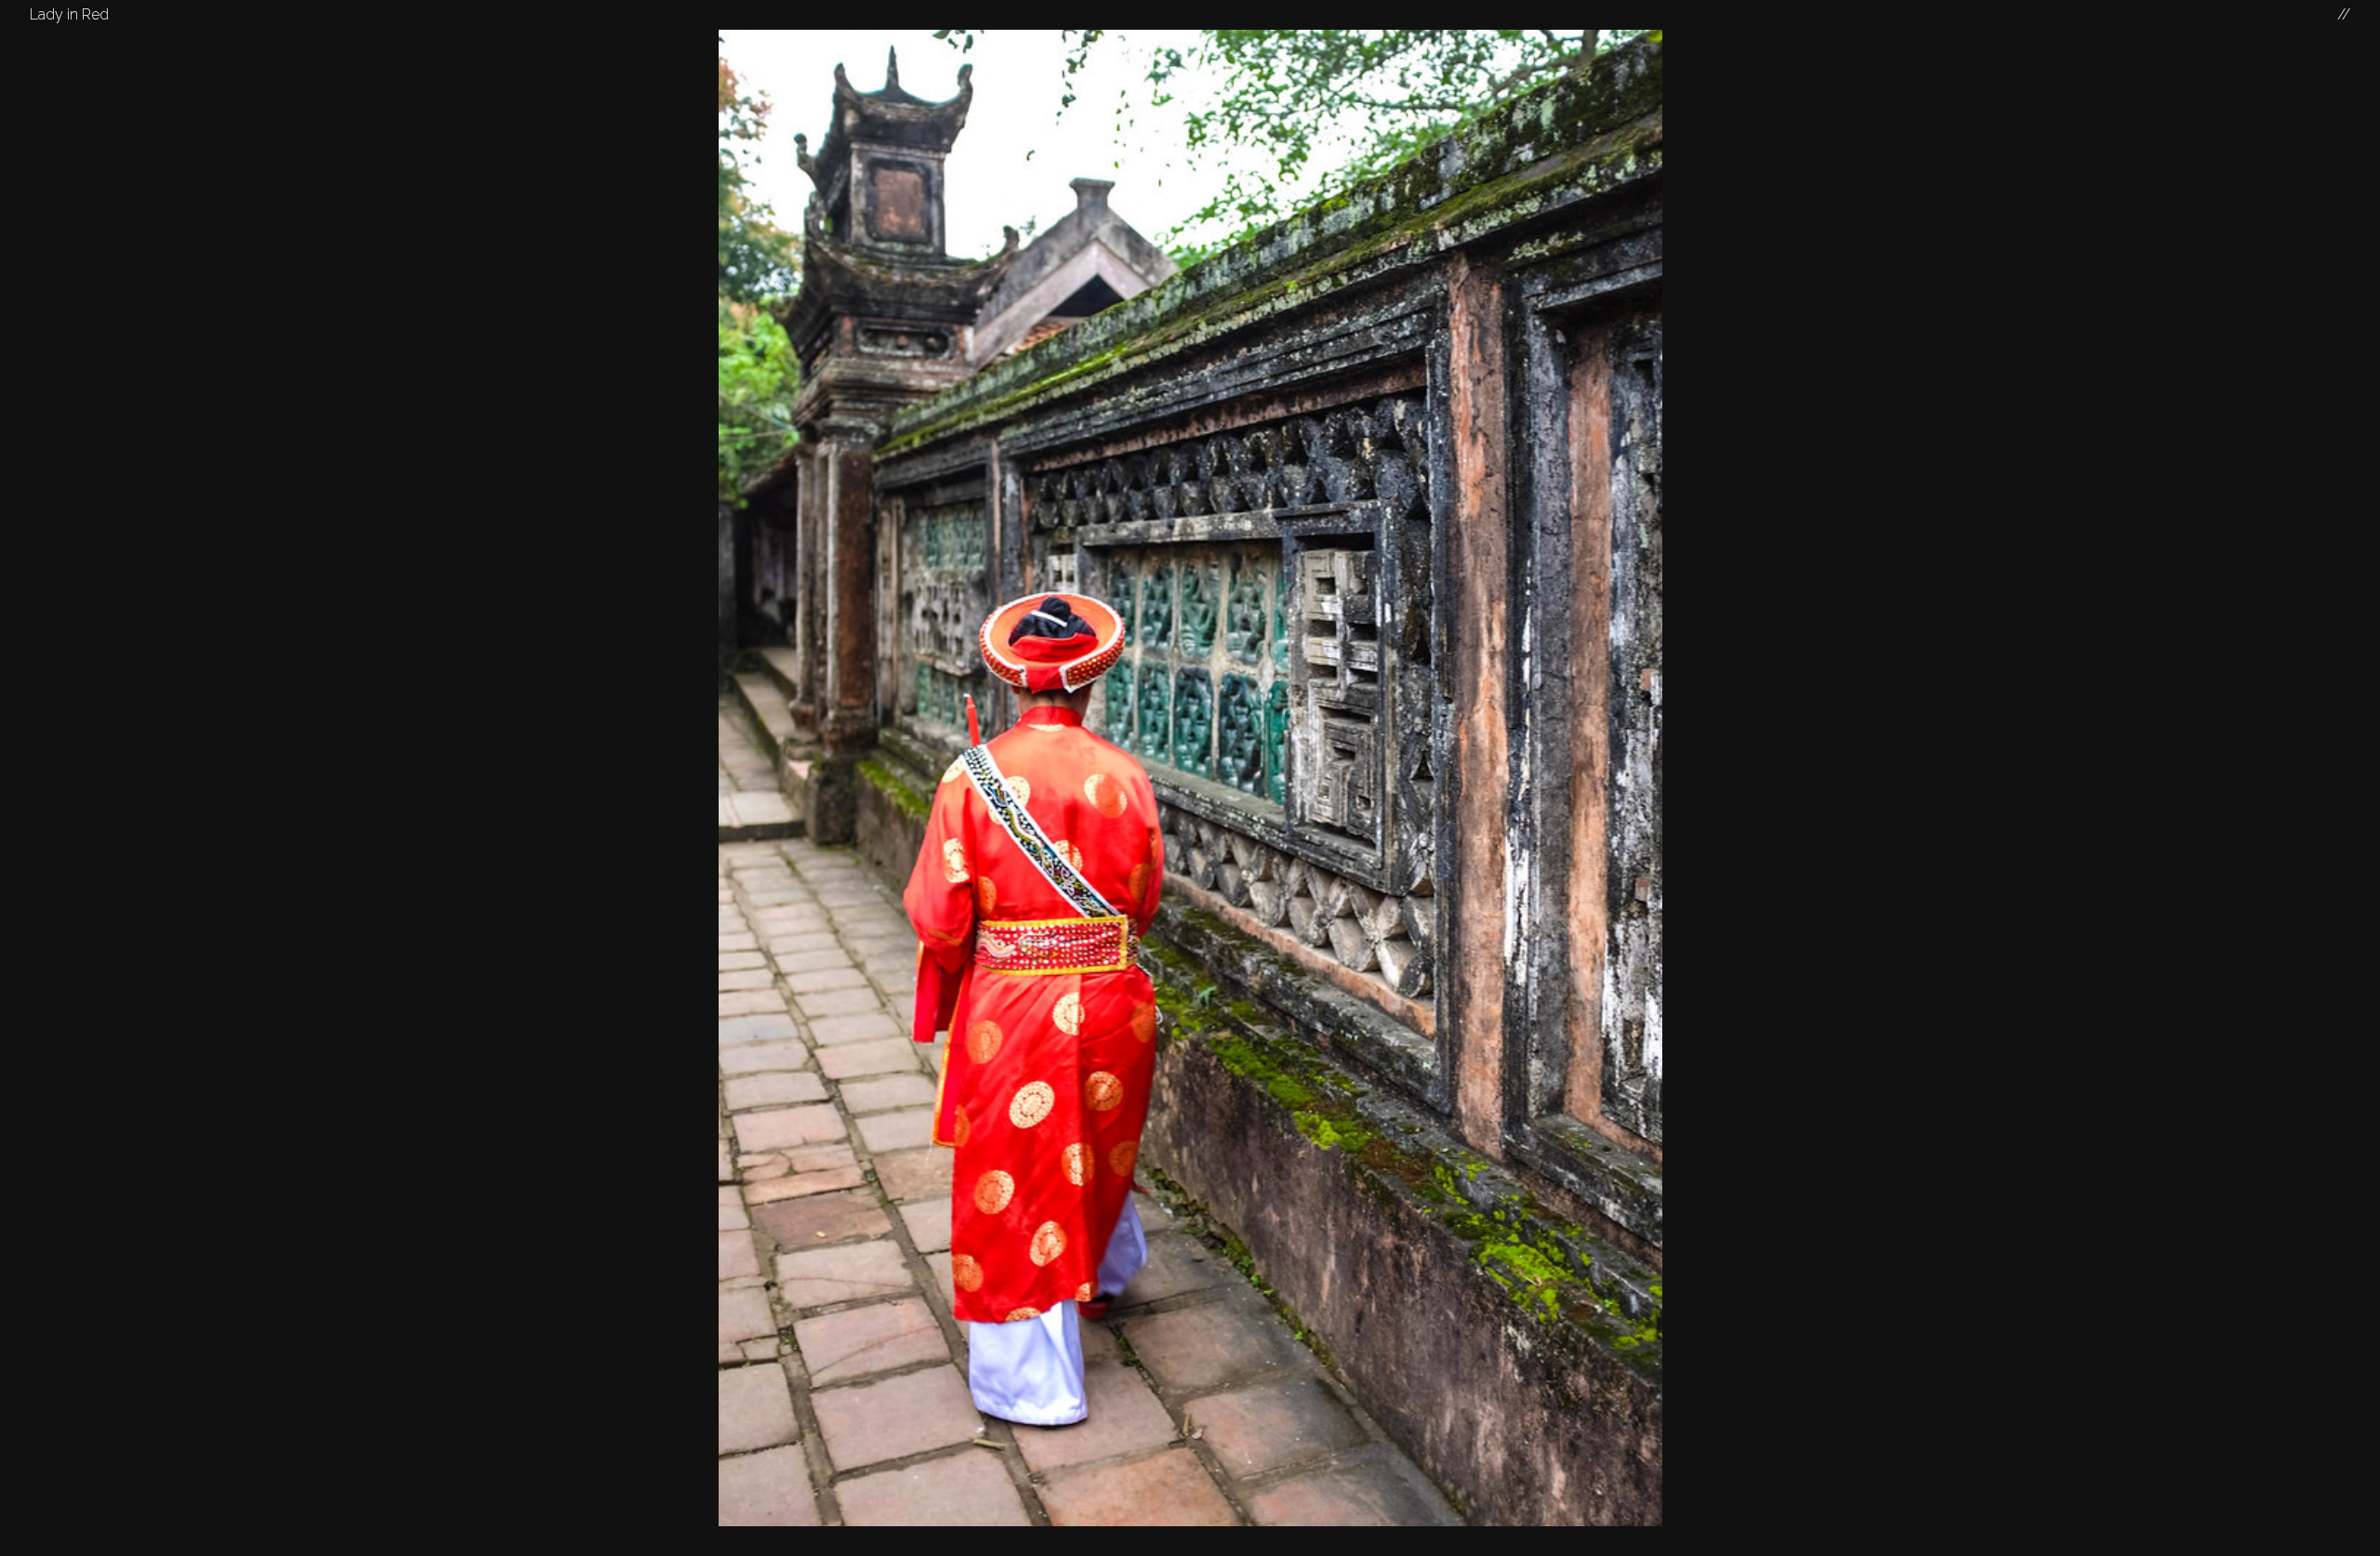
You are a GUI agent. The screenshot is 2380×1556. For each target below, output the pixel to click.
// (2344, 14)
